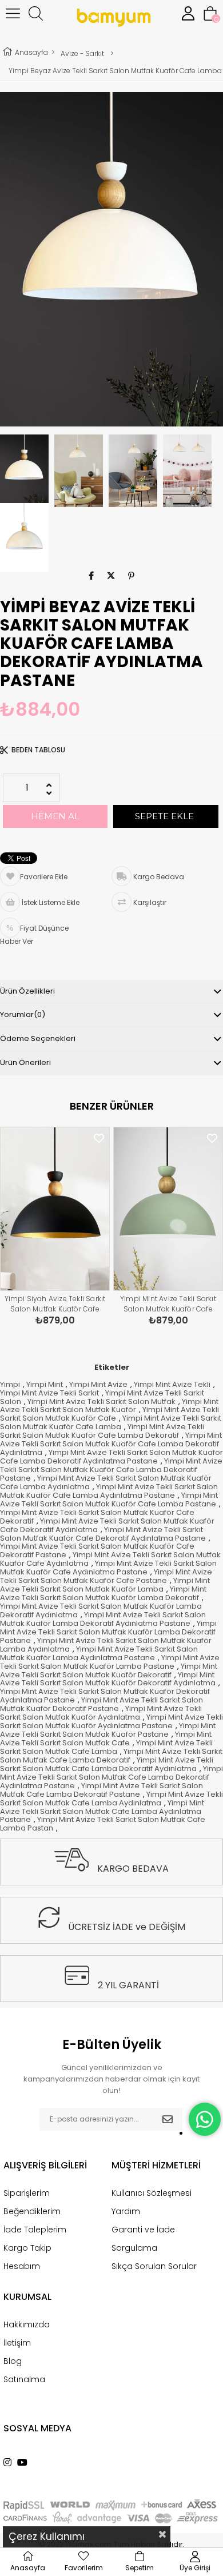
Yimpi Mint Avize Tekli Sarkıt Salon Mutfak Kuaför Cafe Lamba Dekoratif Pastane (111, 1470)
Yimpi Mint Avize (98, 1384)
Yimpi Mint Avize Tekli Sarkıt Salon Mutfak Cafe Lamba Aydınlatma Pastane (102, 1811)
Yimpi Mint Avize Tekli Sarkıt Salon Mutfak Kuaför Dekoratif (109, 1670)
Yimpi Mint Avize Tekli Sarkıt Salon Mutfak (101, 1401)
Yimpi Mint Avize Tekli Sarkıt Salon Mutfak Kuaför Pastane (108, 1730)
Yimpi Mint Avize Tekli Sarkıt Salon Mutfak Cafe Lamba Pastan (103, 1824)
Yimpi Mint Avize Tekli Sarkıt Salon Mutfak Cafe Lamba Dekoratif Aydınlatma (107, 1764)
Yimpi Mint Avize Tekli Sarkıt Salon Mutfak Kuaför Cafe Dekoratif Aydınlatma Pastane (103, 1534)
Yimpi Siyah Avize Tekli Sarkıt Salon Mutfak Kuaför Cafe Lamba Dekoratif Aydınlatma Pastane (55, 1305)
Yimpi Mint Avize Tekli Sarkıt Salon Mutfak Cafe (106, 1738)
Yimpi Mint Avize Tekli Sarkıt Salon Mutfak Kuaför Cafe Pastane (106, 1576)
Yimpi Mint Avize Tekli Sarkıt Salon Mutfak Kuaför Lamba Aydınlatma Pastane (99, 1653)
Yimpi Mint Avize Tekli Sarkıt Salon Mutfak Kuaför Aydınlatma (101, 1713)
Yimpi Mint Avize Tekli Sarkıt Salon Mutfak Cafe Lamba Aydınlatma (111, 1799)
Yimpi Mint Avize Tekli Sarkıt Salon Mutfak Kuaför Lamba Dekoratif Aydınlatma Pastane (103, 1619)
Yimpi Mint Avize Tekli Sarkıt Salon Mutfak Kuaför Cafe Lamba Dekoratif (102, 1431)
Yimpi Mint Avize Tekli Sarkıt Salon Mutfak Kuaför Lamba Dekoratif (103, 1593)
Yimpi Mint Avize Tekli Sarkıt (49, 1393)
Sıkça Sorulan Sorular (154, 2266)
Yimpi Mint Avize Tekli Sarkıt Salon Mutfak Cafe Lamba (106, 1747)
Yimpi (10, 1384)
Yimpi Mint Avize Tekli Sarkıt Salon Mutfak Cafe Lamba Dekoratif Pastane (101, 1790)
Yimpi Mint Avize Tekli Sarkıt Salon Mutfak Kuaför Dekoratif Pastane (101, 1704)
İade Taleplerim (35, 2230)
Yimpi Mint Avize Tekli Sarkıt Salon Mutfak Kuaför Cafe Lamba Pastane (109, 1500)
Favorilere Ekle (99, 1139)
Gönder (168, 2119)
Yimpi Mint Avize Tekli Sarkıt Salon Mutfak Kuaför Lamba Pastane (110, 1662)
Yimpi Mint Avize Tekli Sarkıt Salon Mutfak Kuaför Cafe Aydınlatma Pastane (108, 1568)
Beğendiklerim (32, 2211)
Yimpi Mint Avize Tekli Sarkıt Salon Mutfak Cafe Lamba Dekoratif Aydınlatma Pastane (111, 1777)
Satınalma (24, 2379)
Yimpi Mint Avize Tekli (172, 1384)
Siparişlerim (27, 2193)
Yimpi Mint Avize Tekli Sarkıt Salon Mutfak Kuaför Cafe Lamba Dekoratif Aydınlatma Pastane (168, 1305)
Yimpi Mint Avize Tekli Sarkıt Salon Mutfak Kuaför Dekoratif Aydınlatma (108, 1679)
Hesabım (22, 2266)
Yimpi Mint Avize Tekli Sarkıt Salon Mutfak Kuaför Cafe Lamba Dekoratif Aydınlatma (111, 1444)
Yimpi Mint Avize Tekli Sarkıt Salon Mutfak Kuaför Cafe (109, 1414)
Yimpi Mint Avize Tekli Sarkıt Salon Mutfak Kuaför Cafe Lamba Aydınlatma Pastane (109, 1491)
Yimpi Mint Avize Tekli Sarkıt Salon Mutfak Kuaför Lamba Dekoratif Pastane (108, 1632)
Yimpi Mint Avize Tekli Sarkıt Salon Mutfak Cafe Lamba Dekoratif (111, 1756)
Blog (13, 2361)
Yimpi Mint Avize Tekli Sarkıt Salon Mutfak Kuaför (109, 1406)
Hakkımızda (27, 2324)
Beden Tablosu (38, 750)
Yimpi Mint (45, 1384)
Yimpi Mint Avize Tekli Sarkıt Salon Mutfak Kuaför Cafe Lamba (111, 1422)
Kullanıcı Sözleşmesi (152, 2193)
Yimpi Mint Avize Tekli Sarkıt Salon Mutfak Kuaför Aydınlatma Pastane (111, 1721)
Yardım (126, 2211)
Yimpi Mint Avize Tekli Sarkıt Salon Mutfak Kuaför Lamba (105, 1585)
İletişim (17, 2343)
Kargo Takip (27, 2248)
